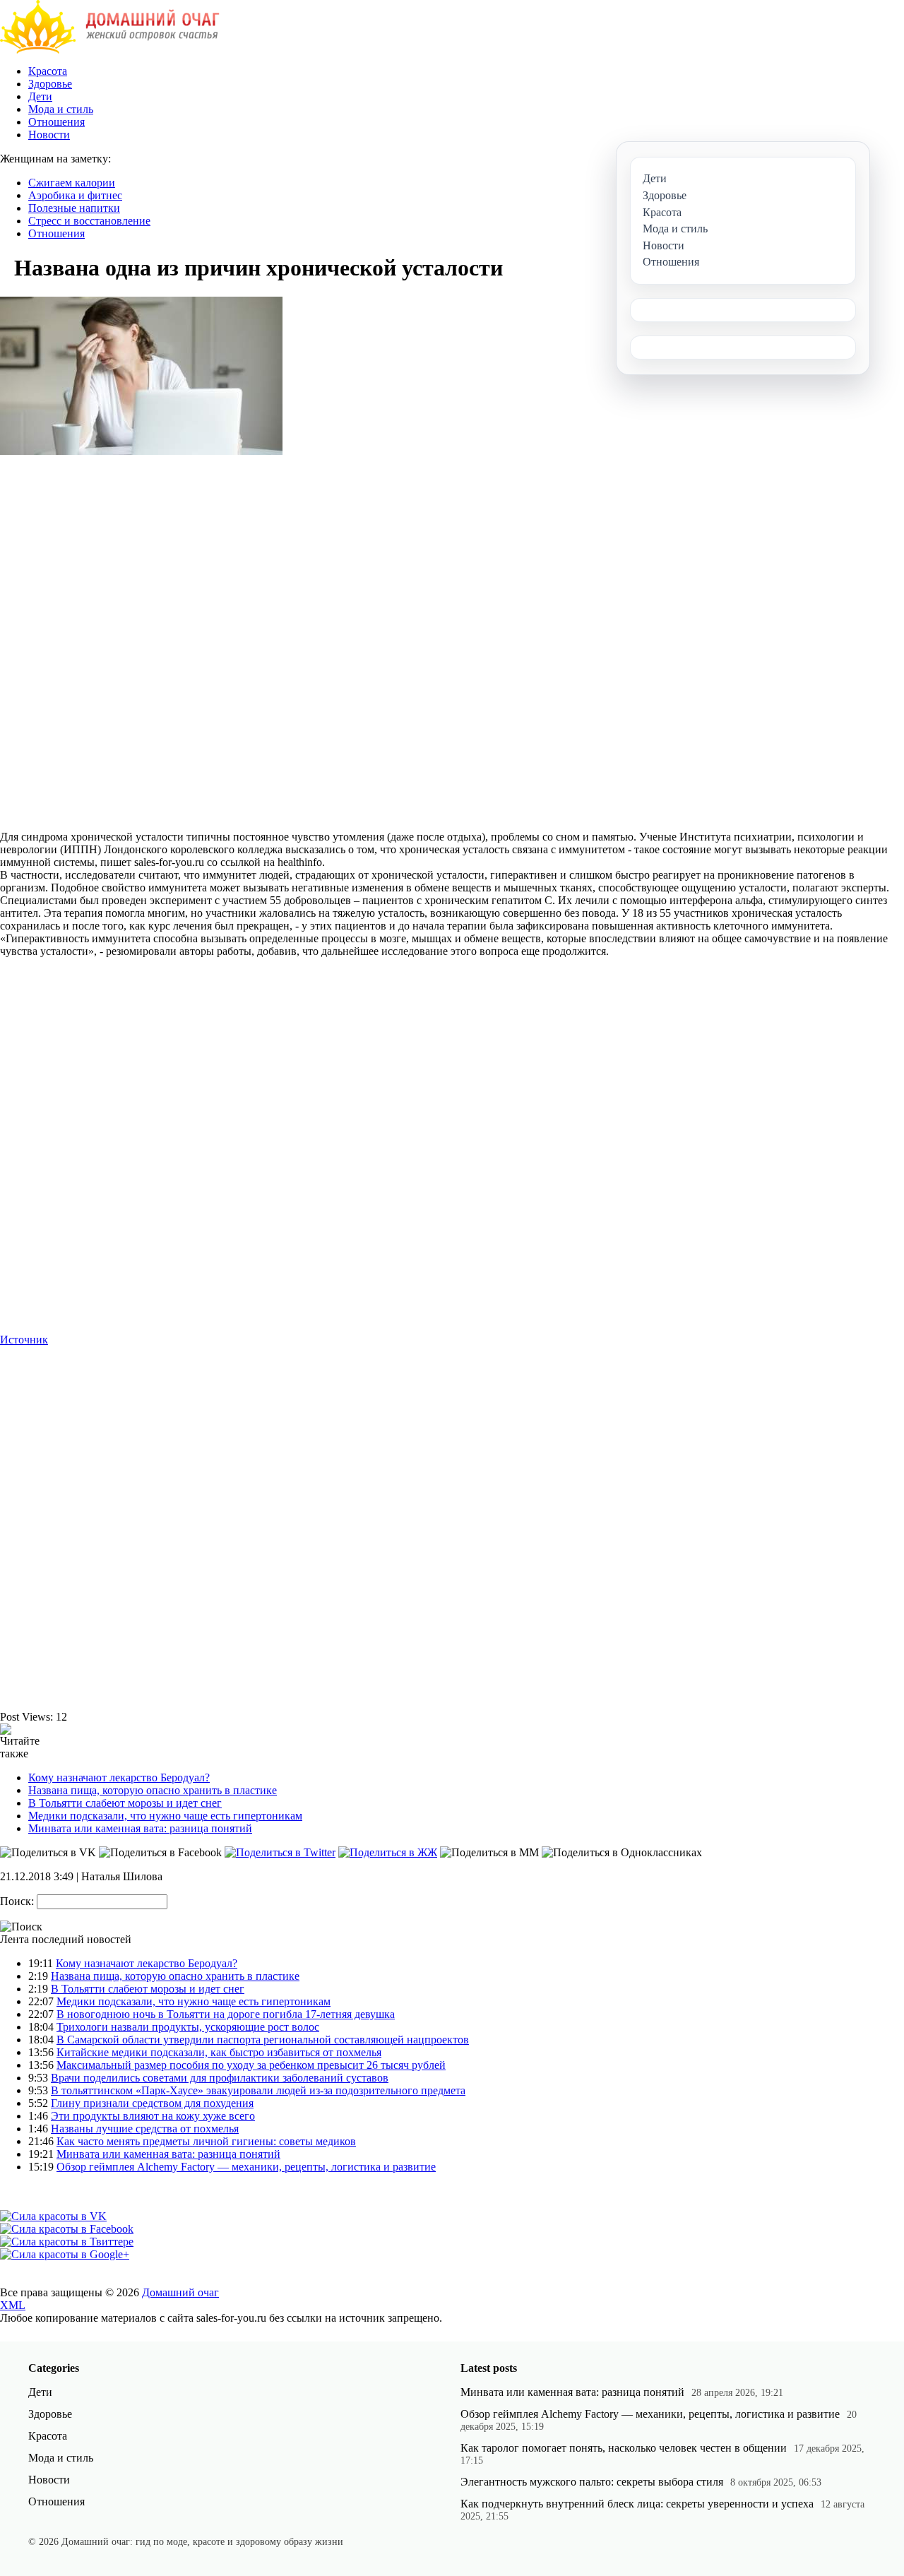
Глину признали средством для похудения (152, 2103)
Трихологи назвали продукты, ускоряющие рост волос (188, 2027)
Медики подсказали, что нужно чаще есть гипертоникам (165, 1816)
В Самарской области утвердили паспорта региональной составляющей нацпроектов (263, 2040)
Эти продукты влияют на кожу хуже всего (153, 2116)
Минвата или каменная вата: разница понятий (140, 1828)
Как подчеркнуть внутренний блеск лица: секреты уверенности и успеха (637, 2504)
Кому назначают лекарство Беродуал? (119, 1777)
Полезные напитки (74, 208)
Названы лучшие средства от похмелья (145, 2129)
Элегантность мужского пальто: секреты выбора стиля (592, 2482)
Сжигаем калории (72, 183)
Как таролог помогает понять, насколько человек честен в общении (624, 2448)
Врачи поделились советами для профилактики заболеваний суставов (220, 2078)
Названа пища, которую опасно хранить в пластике (153, 1790)
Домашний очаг (180, 2292)
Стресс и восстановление (89, 221)
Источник (24, 1340)
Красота (48, 71)
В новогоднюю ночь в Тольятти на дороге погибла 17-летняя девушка (226, 2014)
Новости (49, 135)
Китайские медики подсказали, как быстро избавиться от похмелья (219, 2052)
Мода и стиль (61, 109)
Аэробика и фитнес (75, 195)
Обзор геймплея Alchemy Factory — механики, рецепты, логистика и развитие (246, 2167)
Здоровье (50, 84)
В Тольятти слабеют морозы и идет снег (125, 1803)
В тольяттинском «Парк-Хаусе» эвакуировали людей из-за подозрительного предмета (258, 2090)
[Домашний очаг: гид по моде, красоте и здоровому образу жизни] (110, 50)
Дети (40, 96)
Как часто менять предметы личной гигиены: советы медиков (206, 2141)
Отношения (56, 122)
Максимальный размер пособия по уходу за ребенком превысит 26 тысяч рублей (251, 2065)
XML (13, 2305)
